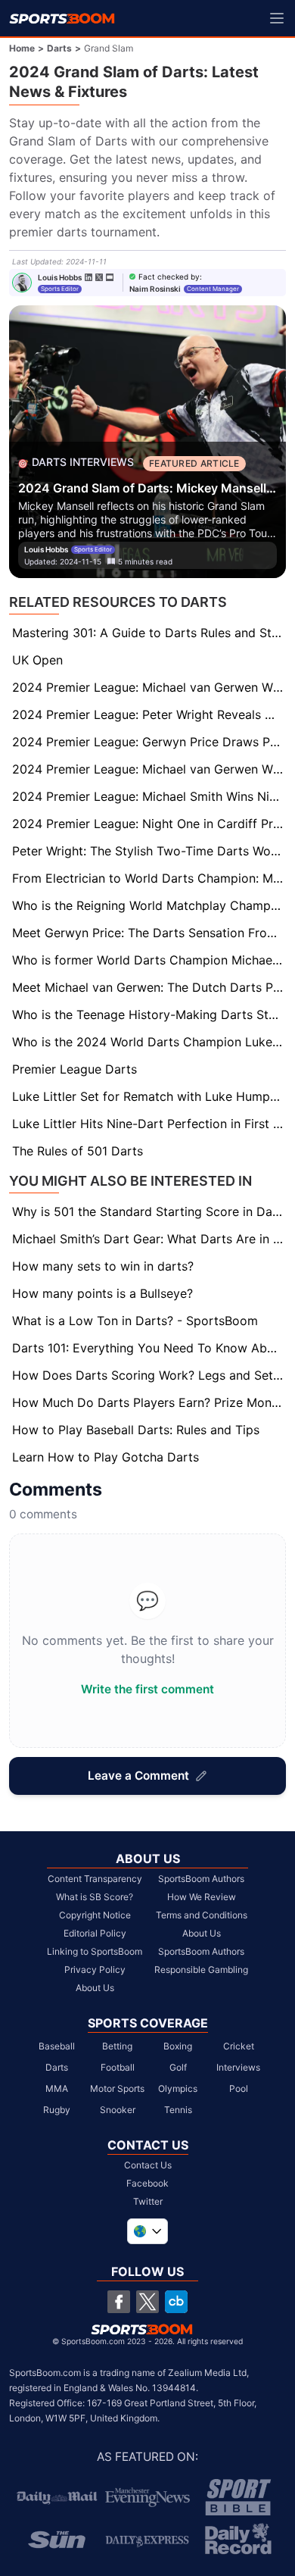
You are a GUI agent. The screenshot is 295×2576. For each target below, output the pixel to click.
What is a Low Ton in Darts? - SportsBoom (135, 1321)
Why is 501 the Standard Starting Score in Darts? (149, 1211)
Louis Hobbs (60, 277)
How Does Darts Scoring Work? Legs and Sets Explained (149, 1375)
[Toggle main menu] (277, 18)
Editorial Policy (95, 1933)
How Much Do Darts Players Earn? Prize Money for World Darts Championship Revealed (149, 1402)
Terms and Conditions (202, 1915)
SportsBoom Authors (201, 1879)
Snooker (118, 2110)
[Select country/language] (147, 2231)
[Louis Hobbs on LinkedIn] (88, 277)
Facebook (147, 2183)
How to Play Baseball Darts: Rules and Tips (136, 1430)
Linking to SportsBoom (95, 1951)
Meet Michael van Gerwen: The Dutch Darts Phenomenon (149, 987)
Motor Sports (117, 2088)
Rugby (57, 2110)
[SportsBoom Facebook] (119, 2302)
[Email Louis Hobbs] (110, 277)
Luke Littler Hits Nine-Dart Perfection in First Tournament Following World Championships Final (149, 1124)
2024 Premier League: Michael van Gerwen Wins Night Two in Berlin (149, 769)
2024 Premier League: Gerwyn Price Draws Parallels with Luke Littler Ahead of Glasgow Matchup (149, 742)
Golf (178, 2067)
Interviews (238, 2067)
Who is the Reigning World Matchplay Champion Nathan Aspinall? (149, 905)
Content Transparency (95, 1879)
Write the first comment (147, 1689)
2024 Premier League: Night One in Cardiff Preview (149, 824)
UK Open (37, 660)
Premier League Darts (75, 1069)
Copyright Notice (95, 1915)
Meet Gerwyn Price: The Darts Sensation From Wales (149, 933)
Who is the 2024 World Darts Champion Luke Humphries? (149, 1042)
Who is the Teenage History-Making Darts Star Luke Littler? (149, 1014)
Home (22, 48)
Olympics (178, 2088)
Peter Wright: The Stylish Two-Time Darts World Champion (149, 851)
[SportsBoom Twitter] (147, 2302)
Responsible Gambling (201, 1970)
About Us (95, 1988)
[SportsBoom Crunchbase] (176, 2302)
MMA (57, 2088)
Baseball (57, 2046)
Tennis (178, 2110)
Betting (117, 2046)
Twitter (148, 2201)
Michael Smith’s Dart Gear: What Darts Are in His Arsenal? (149, 1239)
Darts (59, 48)
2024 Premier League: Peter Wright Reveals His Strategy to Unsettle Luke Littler (149, 714)
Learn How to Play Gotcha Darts (106, 1457)
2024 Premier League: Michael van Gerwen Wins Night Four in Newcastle (149, 687)
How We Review (202, 1897)
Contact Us (148, 2165)
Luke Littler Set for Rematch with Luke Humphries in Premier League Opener (149, 1096)
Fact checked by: (170, 277)
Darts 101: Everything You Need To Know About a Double (149, 1348)
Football (118, 2067)
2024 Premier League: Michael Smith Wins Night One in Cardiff (149, 796)
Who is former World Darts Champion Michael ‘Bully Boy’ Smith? (149, 960)
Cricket (239, 2046)
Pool (239, 2088)
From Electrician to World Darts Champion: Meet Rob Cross (149, 878)
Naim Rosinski (155, 289)
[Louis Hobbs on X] (99, 277)
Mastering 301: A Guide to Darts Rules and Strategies (149, 633)
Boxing (178, 2046)
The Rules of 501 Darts (78, 1151)
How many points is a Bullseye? (102, 1293)
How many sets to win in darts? (103, 1266)
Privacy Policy (95, 1970)
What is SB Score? (95, 1897)
